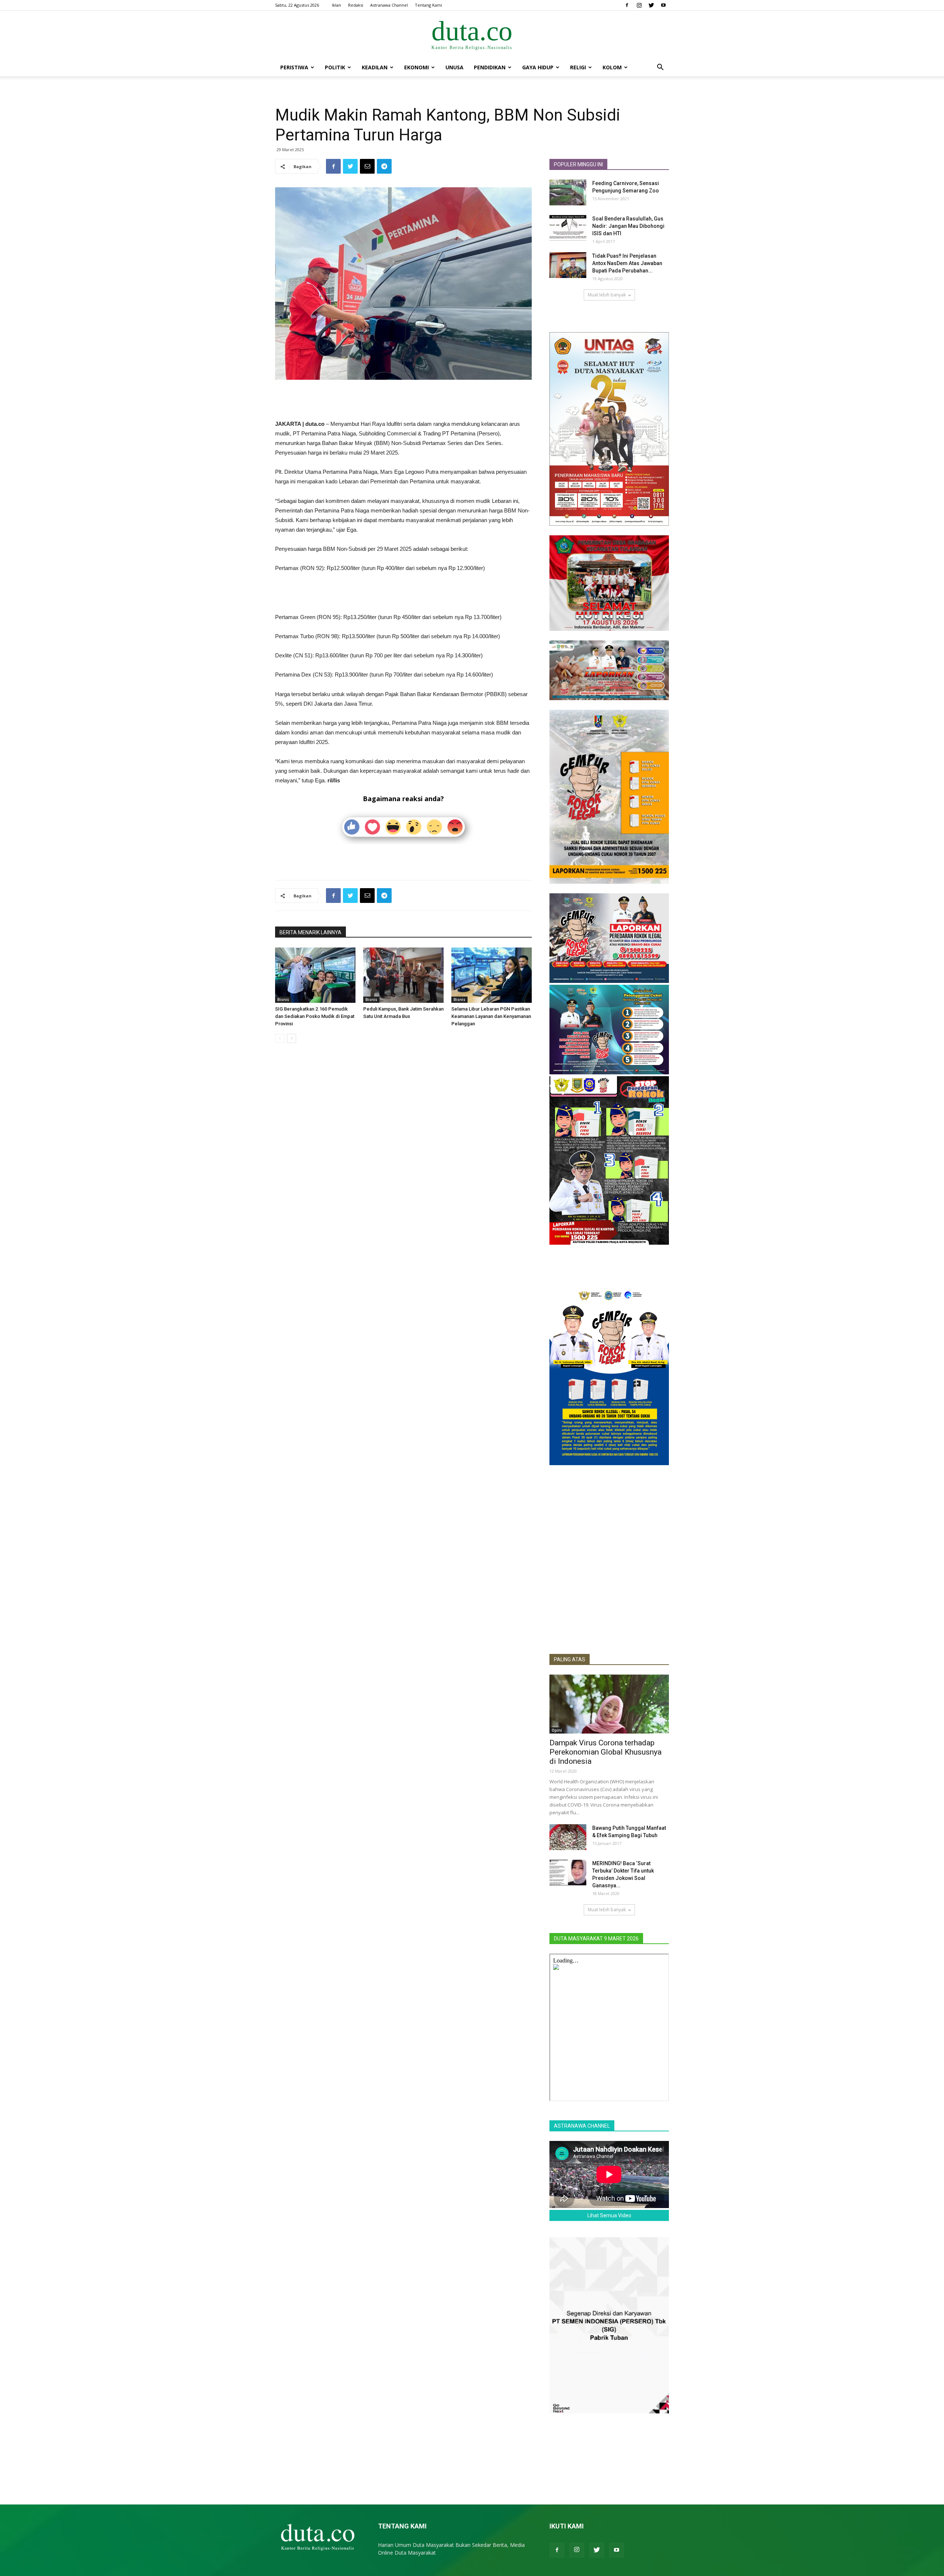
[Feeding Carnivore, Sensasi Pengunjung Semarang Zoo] (568, 192)
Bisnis (283, 1000)
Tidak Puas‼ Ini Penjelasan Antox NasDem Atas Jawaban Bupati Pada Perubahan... (627, 263)
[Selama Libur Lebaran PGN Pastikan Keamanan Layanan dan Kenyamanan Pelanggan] (492, 975)
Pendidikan (490, 67)
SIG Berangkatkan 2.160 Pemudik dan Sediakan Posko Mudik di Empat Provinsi (315, 1016)
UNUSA (454, 67)
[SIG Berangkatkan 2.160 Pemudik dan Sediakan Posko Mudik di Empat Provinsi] (315, 975)
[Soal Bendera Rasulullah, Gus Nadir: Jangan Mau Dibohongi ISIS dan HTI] (568, 228)
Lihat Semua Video (609, 2215)
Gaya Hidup (538, 67)
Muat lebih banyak (607, 295)
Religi (578, 67)
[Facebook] (627, 5)
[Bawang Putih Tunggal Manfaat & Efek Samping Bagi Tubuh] (568, 1837)
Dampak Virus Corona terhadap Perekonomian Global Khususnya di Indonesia (605, 1752)
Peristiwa (294, 67)
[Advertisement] (403, 400)
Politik (335, 67)
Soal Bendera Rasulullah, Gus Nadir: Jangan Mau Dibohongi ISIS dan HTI (628, 226)
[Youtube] (663, 5)
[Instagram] (639, 5)
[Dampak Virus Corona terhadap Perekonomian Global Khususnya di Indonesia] (609, 1704)
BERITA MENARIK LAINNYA (310, 932)
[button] (660, 68)
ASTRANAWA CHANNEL (582, 2126)
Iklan (336, 5)
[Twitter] (651, 5)
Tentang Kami (428, 5)
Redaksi (356, 5)
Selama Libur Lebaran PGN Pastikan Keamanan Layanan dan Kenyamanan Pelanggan (491, 1016)
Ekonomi (417, 67)
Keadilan (375, 67)
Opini (557, 1730)
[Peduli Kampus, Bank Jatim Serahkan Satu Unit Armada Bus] (403, 975)
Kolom (612, 67)
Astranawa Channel (389, 5)
